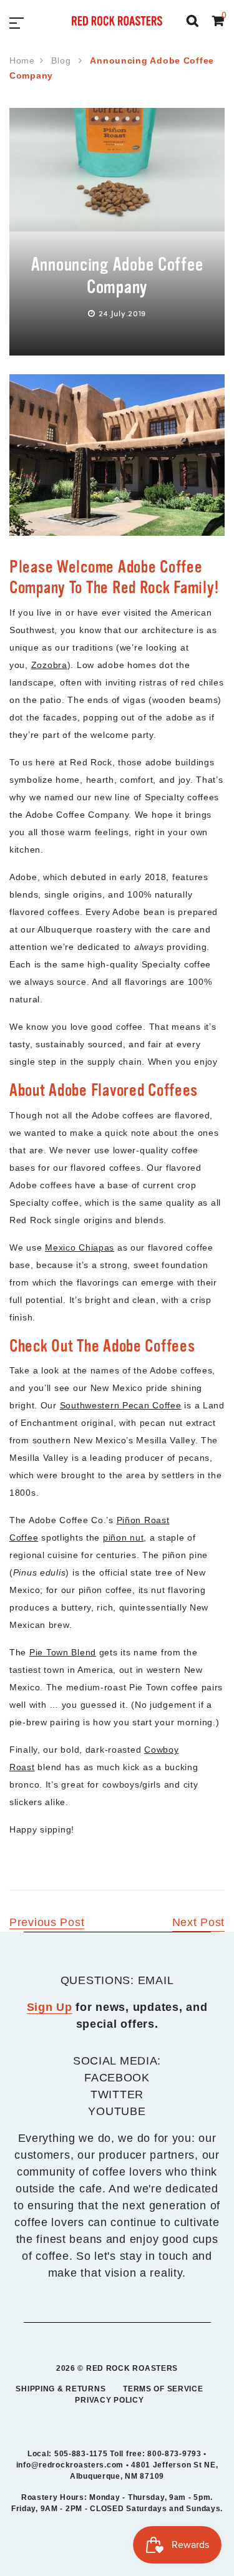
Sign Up (50, 2007)
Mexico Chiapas (80, 1247)
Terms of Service (163, 2389)
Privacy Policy (109, 2400)
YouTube (117, 2111)
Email (156, 1980)
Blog (62, 61)
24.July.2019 (123, 313)
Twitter (117, 2094)
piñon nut (123, 1537)
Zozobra (49, 665)
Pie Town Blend (63, 1652)
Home (22, 61)
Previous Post (47, 1922)
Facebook (117, 2078)
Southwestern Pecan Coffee (121, 1405)
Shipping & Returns (61, 2389)
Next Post (198, 1922)
